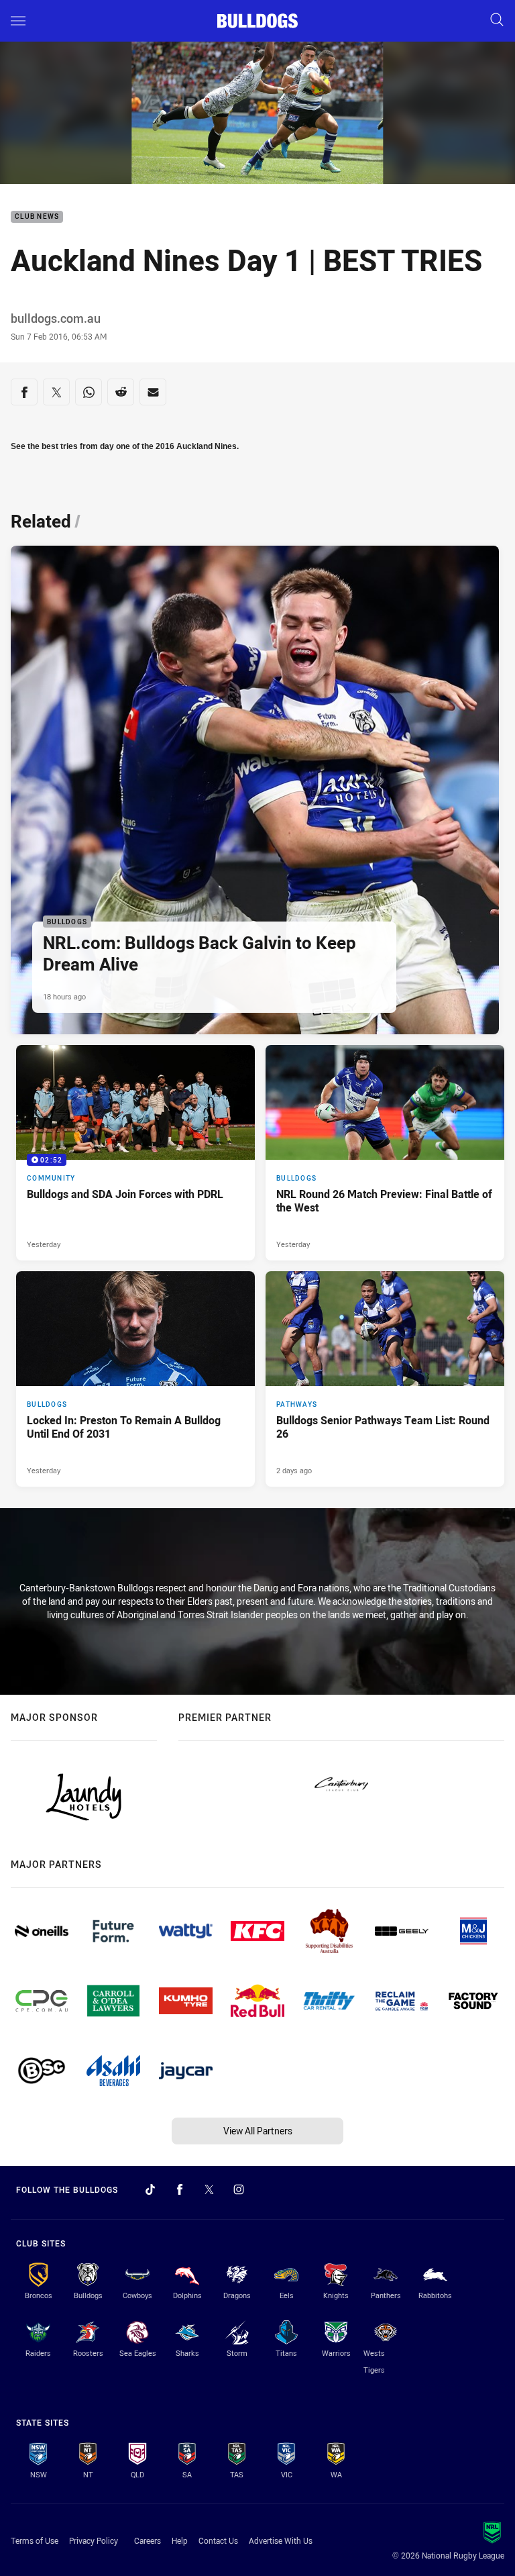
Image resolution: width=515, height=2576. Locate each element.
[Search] (497, 20)
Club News (37, 217)
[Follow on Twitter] (209, 2189)
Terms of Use (35, 2540)
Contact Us (218, 2540)
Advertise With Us (281, 2540)
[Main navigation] (18, 21)
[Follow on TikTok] (150, 2189)
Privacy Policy (94, 2540)
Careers (148, 2540)
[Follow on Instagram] (239, 2189)
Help (180, 2540)
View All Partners (258, 2131)
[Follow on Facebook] (180, 2189)
